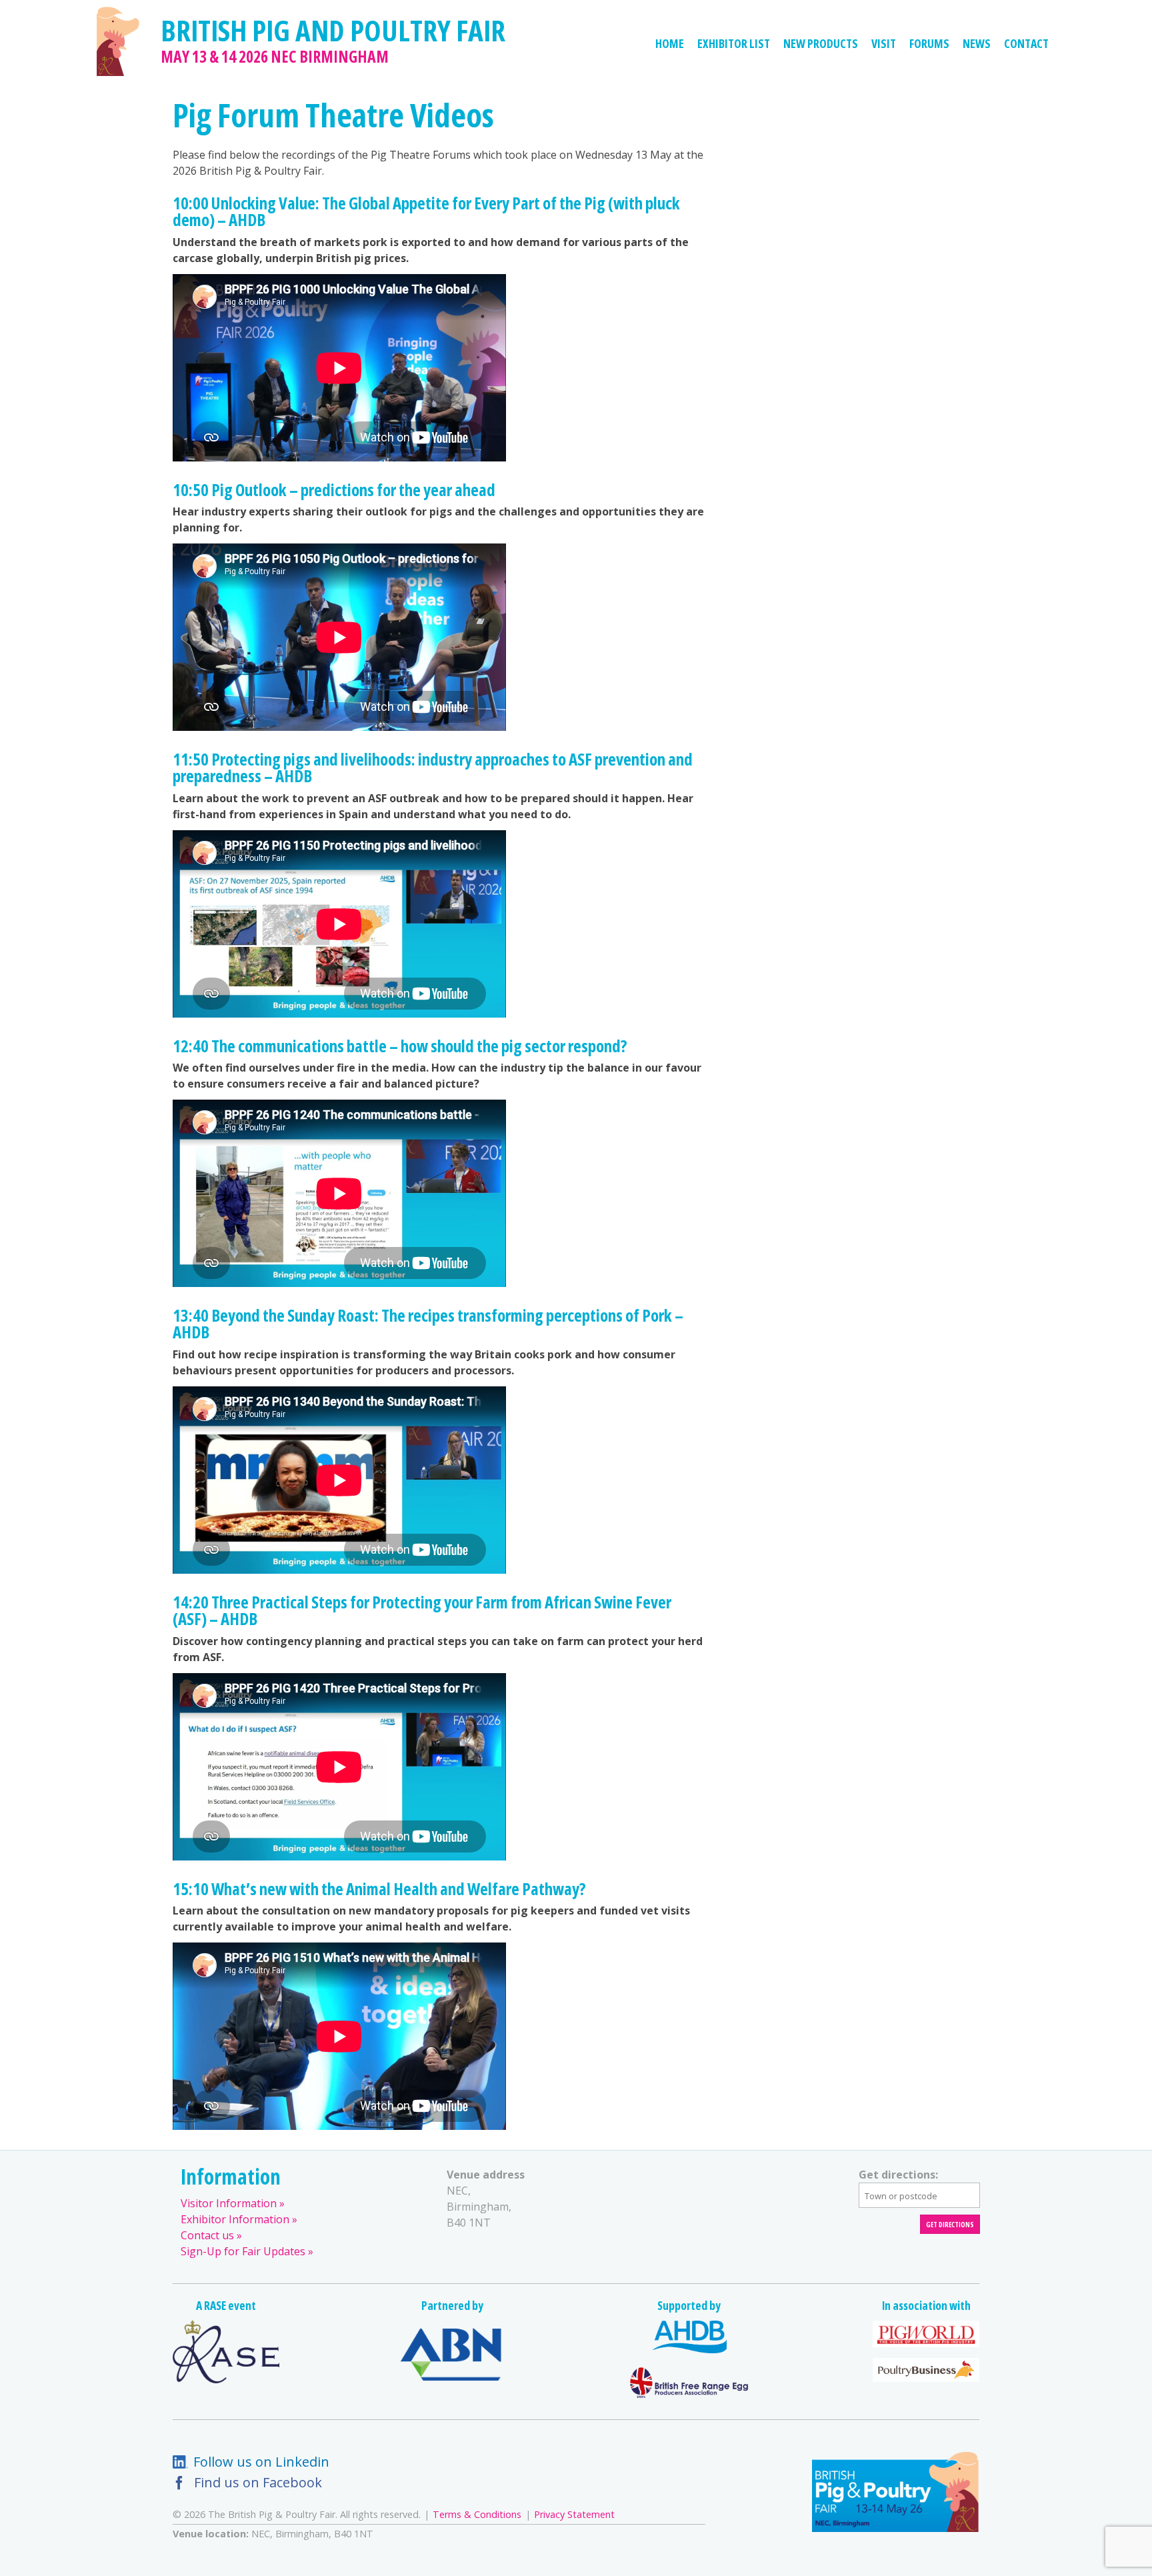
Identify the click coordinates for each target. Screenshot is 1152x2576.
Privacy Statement (574, 2514)
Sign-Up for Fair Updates (243, 2251)
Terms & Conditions (477, 2514)
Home (670, 43)
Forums (929, 43)
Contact (1026, 43)
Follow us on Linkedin (261, 2462)
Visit (884, 43)
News (977, 43)
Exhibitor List (734, 43)
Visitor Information (229, 2203)
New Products (821, 43)
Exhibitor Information (235, 2219)
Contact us (207, 2235)
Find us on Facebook (258, 2482)
